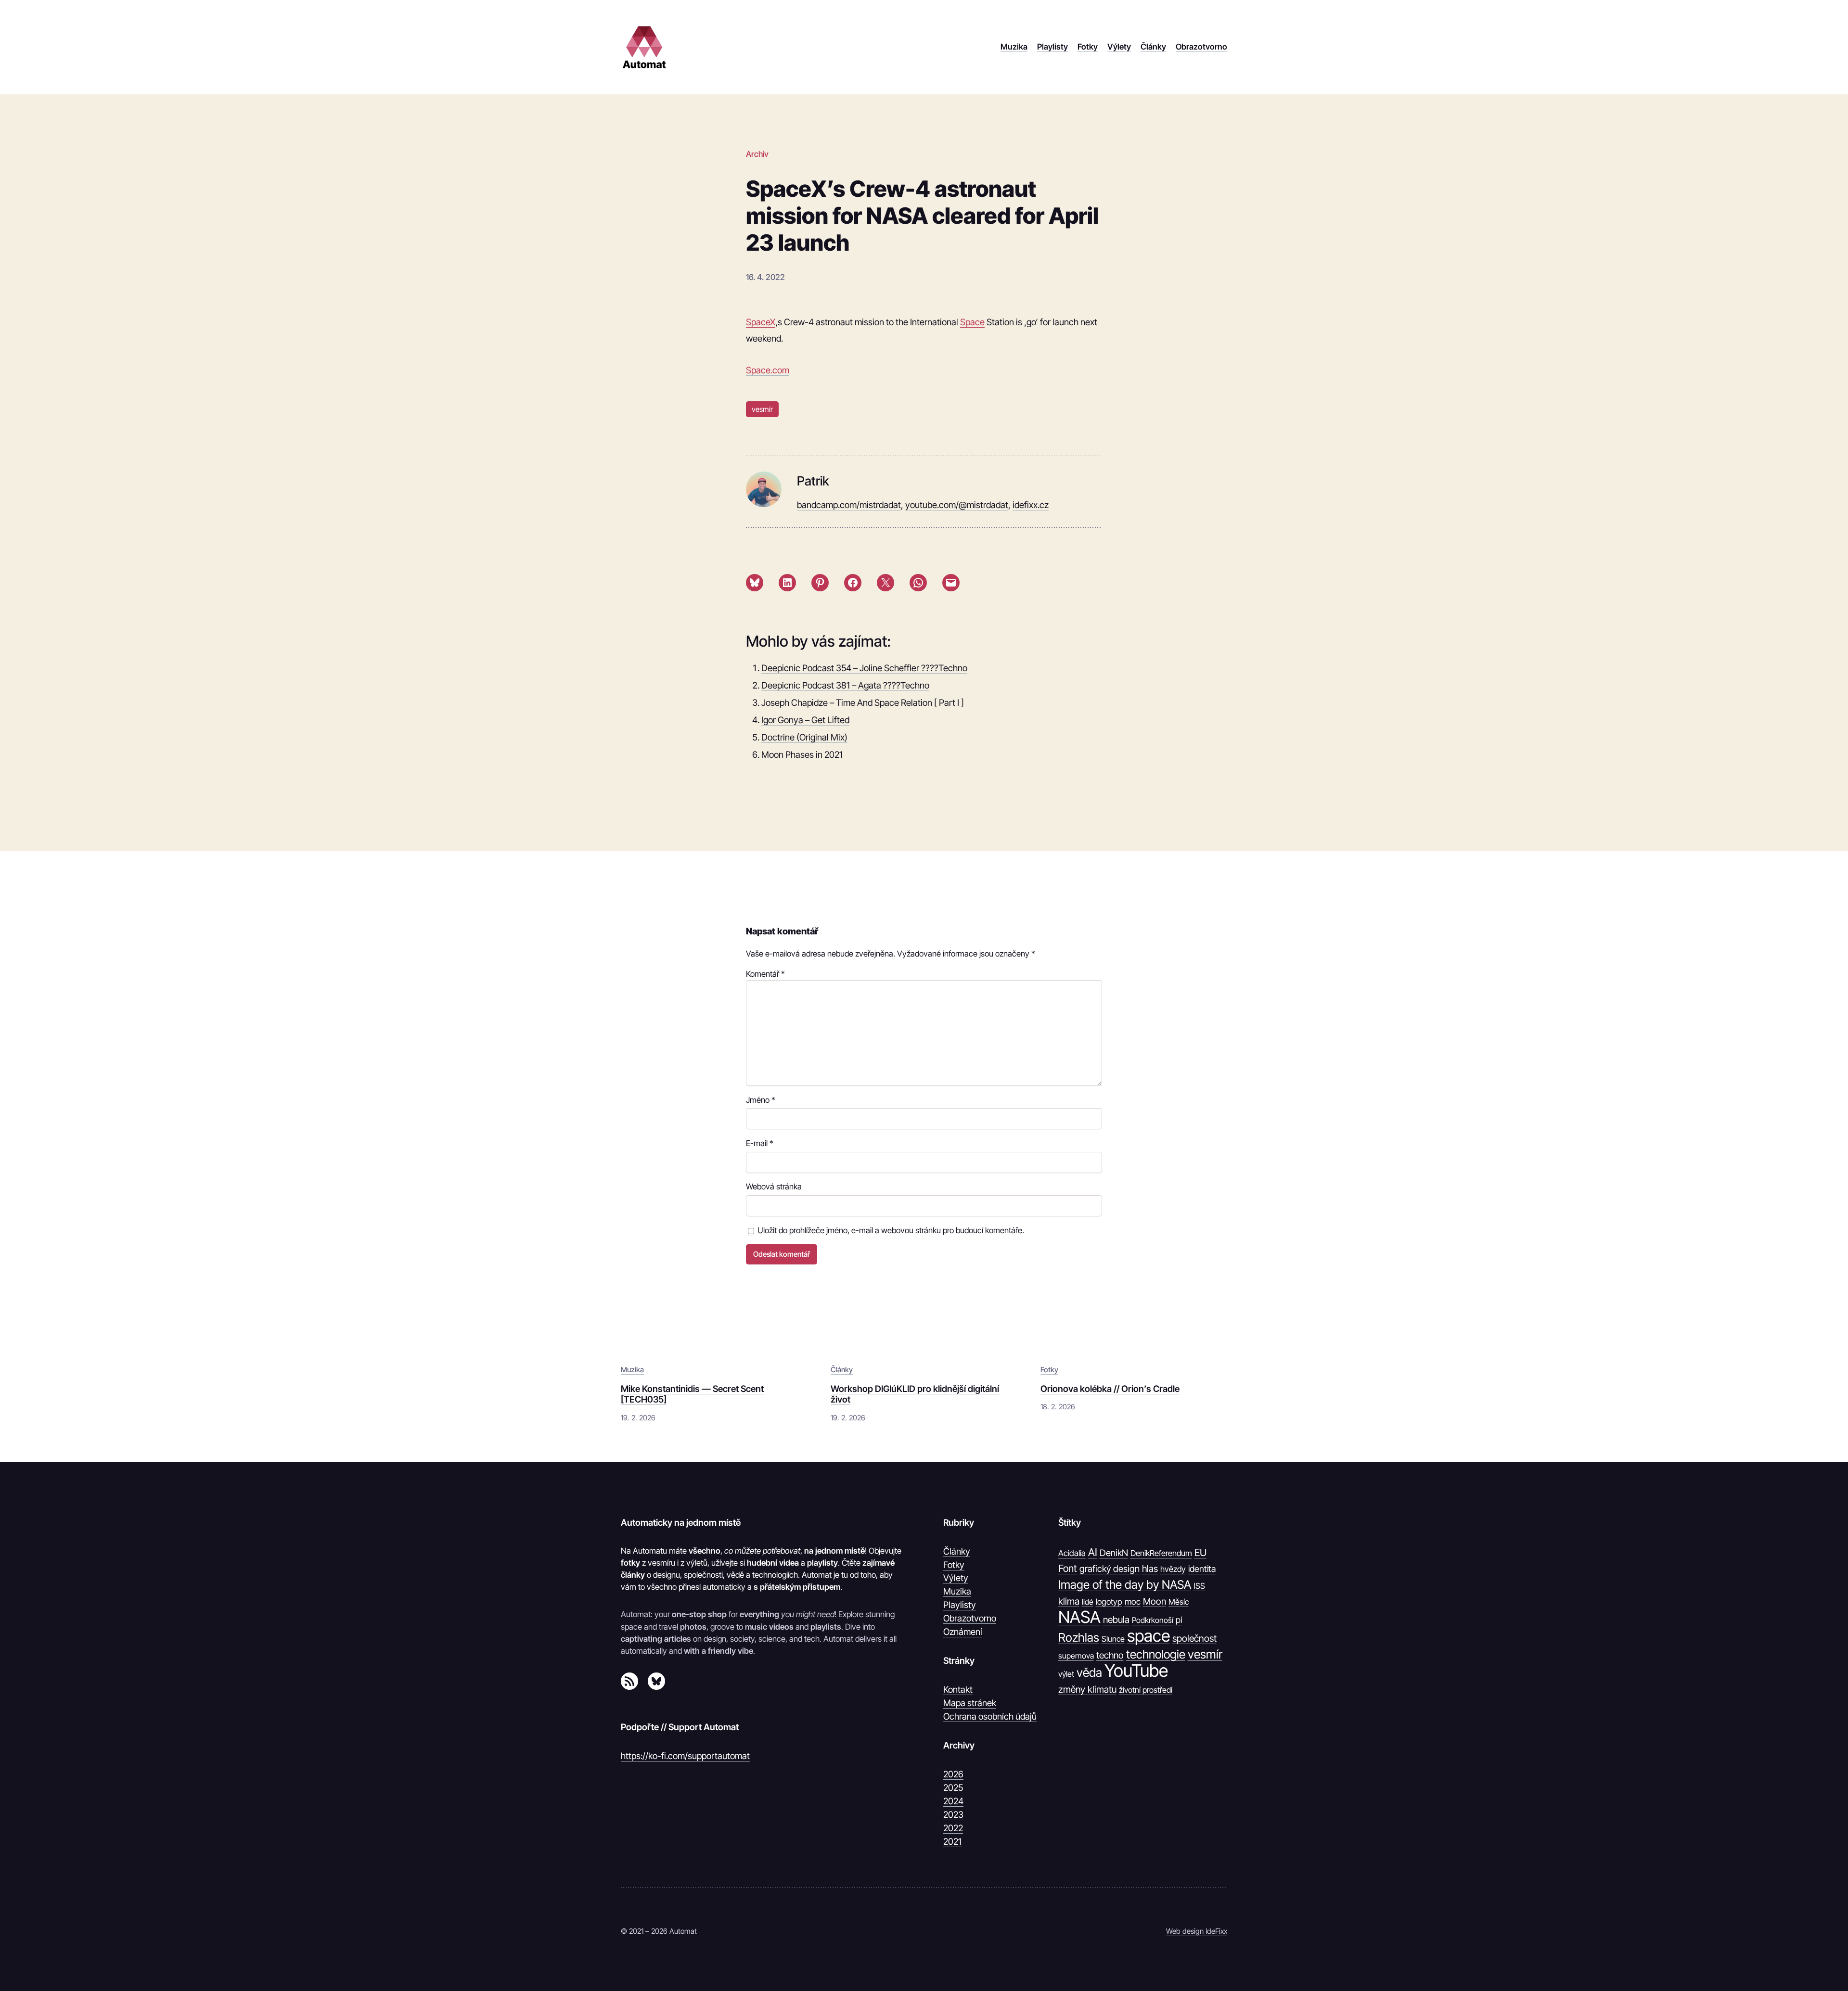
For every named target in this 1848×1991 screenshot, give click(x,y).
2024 (953, 1801)
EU (1200, 1552)
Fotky (1049, 1370)
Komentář (765, 974)
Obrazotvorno (970, 1618)
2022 (953, 1828)
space (1149, 1636)
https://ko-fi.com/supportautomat (685, 1756)
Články (842, 1370)
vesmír (762, 409)
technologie (1156, 1654)
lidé (1088, 1602)
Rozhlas (1079, 1637)
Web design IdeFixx (1197, 1931)
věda (1089, 1672)
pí (1179, 1620)
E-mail (760, 1143)
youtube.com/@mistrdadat (957, 505)
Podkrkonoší (1153, 1620)
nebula (1116, 1620)
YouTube (1136, 1671)
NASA (1079, 1617)
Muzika (632, 1370)
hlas (1150, 1569)
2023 (953, 1814)
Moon (1155, 1601)
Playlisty (960, 1605)
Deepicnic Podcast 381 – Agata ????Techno (845, 685)
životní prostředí (1146, 1690)
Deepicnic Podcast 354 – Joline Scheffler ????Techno (864, 668)
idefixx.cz (1031, 505)
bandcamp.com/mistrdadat (849, 505)
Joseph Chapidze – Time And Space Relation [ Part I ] (863, 702)
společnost (1194, 1638)
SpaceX (761, 322)
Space (972, 322)
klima (1069, 1601)
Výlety (956, 1578)
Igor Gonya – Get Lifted (805, 720)
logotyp (1109, 1602)
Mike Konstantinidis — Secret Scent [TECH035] (692, 1394)
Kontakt (958, 1689)
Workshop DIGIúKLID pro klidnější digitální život (915, 1394)
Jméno (761, 1100)
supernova (1076, 1656)
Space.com (768, 370)
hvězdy (1173, 1569)
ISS (1199, 1586)
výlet (1066, 1674)
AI (1093, 1552)
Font (1068, 1568)
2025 (953, 1787)
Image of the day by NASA (1125, 1584)
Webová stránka (774, 1187)
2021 (952, 1841)
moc (1133, 1602)
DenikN (1114, 1553)
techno (1110, 1655)
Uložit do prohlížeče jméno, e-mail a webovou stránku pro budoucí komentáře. (891, 1230)
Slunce (1113, 1639)
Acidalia (1072, 1553)
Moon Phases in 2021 (802, 754)
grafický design (1110, 1569)
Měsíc (1179, 1602)
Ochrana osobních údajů (990, 1716)
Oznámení (963, 1632)
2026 (953, 1774)
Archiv (757, 154)
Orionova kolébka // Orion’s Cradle (1110, 1389)
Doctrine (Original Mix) (804, 737)
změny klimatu (1087, 1689)
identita (1202, 1569)
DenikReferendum (1161, 1553)
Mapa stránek (970, 1703)
